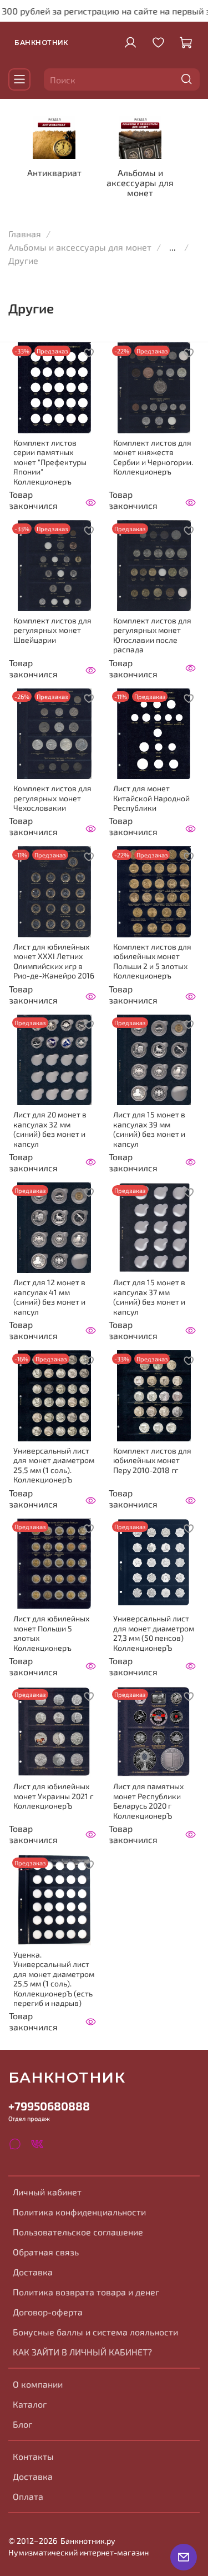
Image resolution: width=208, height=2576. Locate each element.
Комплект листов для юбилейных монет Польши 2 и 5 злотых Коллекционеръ (152, 961)
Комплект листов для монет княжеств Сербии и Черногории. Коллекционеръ (153, 457)
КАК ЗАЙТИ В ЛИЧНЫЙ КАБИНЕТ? (82, 2352)
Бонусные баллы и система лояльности (95, 2332)
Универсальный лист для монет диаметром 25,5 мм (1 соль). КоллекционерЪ (54, 1465)
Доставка (33, 2272)
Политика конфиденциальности (79, 2212)
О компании (38, 2384)
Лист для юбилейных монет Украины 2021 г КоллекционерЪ (53, 1796)
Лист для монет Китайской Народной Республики (151, 798)
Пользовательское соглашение (78, 2232)
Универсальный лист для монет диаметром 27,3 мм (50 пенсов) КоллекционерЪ (154, 1633)
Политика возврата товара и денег (86, 2292)
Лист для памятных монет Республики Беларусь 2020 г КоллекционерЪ (148, 1801)
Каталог (30, 2404)
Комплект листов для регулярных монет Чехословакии (52, 798)
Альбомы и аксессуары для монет (140, 183)
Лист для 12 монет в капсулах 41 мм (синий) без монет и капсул (49, 1297)
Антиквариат (54, 173)
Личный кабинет (47, 2192)
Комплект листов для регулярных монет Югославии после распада (152, 635)
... (173, 247)
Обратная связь (46, 2252)
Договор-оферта (48, 2312)
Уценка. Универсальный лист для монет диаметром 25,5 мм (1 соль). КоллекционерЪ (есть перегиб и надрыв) (54, 1979)
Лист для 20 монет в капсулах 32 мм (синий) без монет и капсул (50, 1129)
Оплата (28, 2496)
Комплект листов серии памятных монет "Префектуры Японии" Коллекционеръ (50, 462)
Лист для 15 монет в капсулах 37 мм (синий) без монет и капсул (149, 1297)
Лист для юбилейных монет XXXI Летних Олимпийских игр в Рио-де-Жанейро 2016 (54, 961)
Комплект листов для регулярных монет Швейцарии (52, 630)
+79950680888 (49, 2106)
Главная (25, 234)
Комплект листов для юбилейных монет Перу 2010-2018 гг (152, 1460)
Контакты (33, 2456)
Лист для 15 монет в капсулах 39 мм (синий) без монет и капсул (149, 1129)
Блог (22, 2424)
